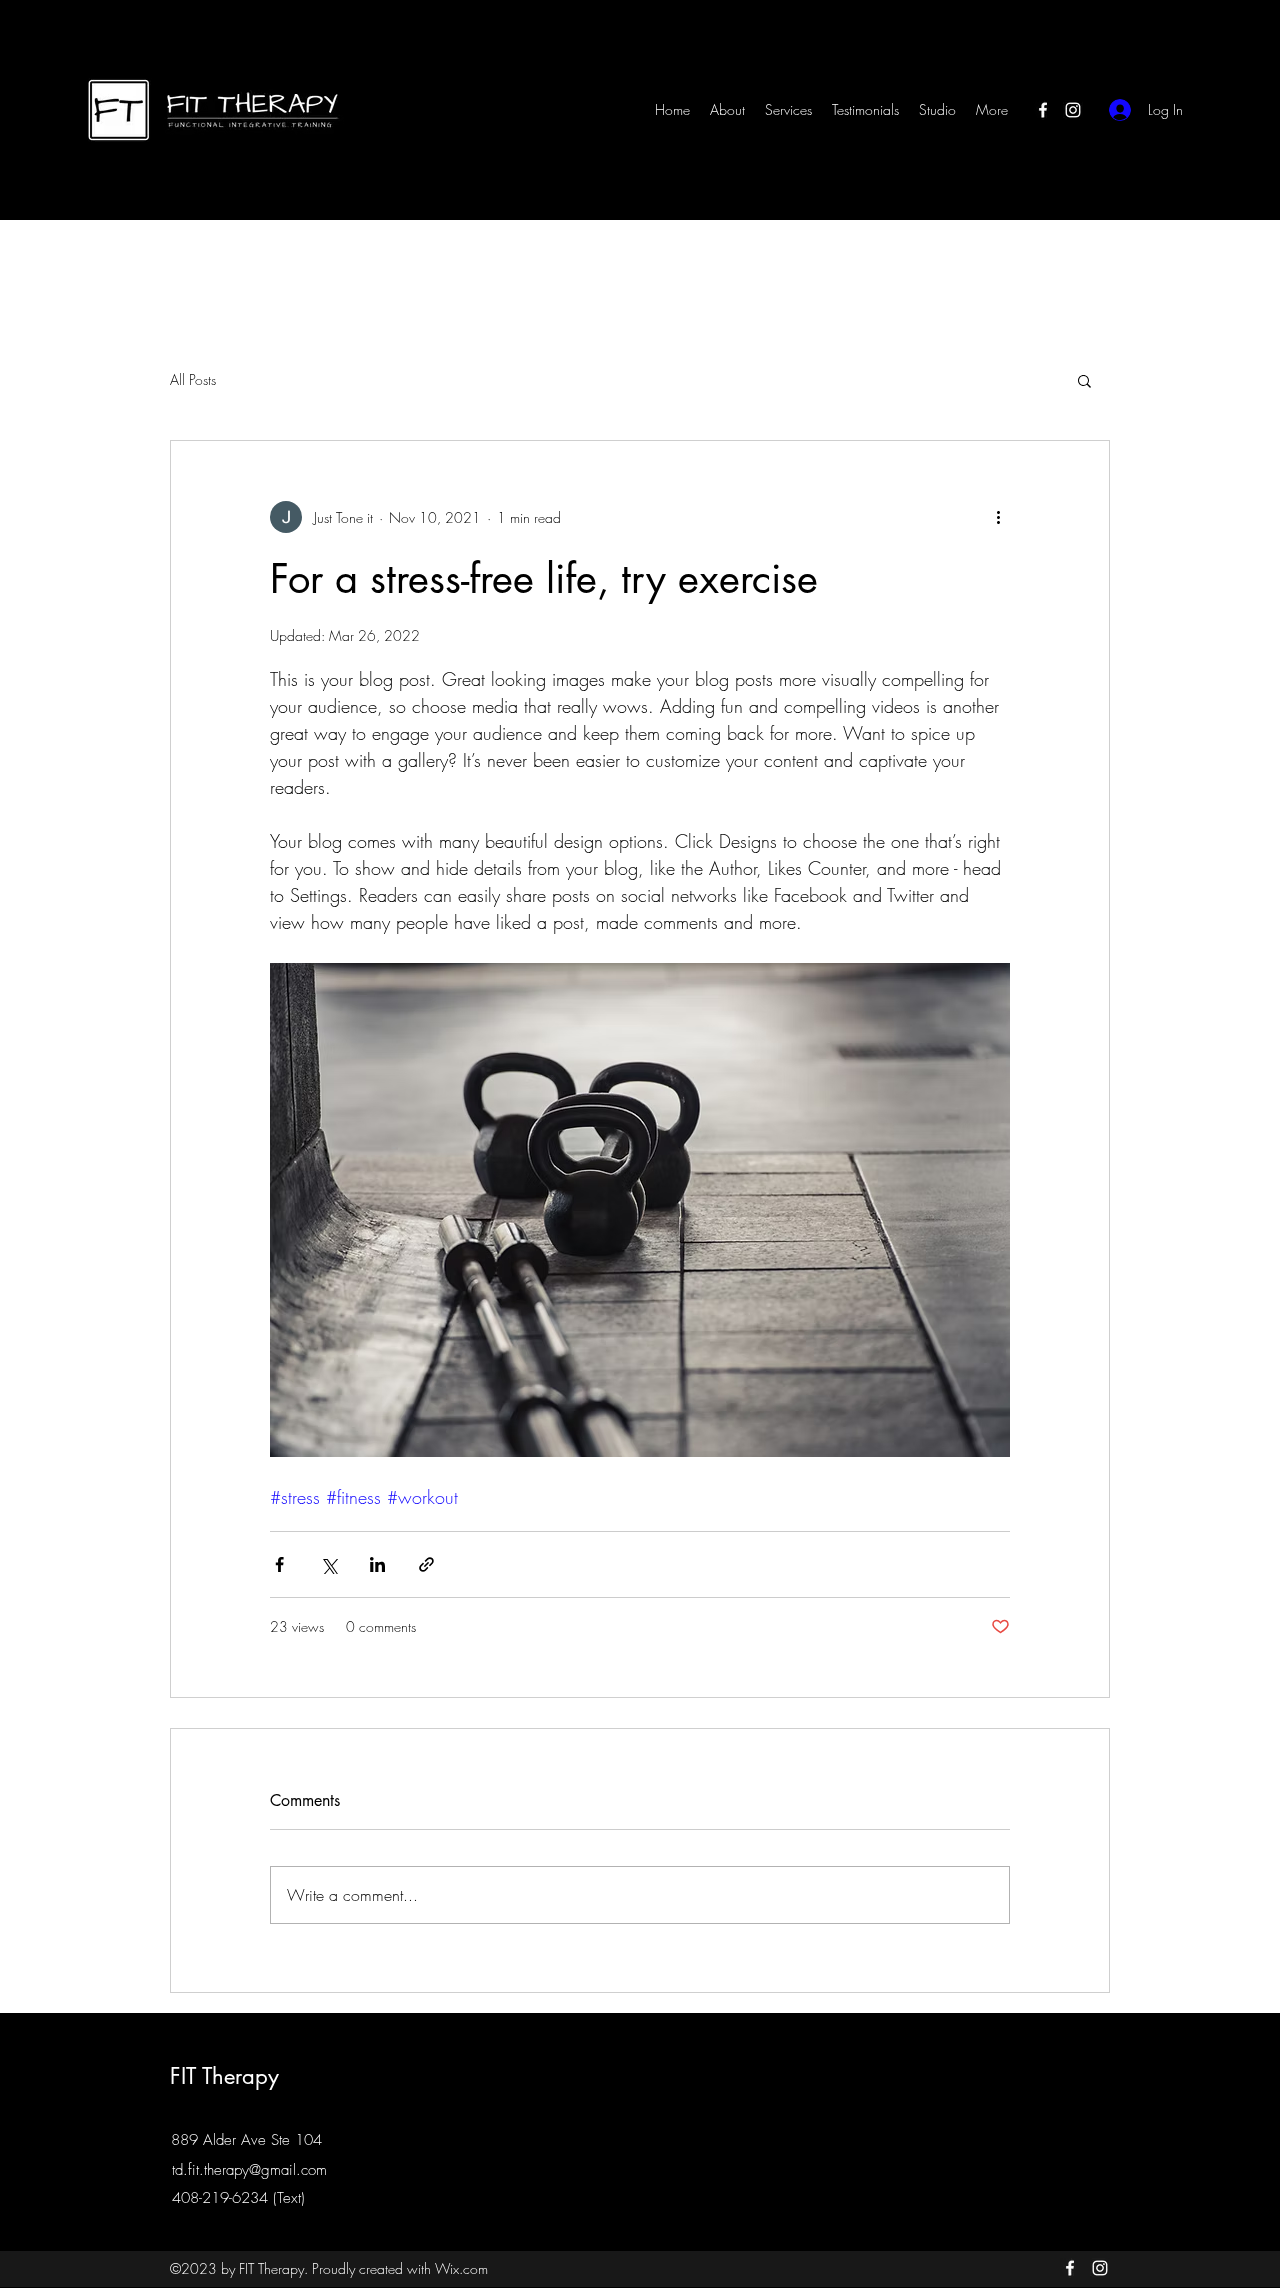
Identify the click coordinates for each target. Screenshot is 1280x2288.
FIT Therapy (224, 2076)
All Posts (193, 379)
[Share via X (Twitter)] (328, 1564)
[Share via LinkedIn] (377, 1564)
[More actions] (998, 517)
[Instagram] (1073, 110)
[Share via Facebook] (279, 1564)
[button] (1084, 380)
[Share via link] (426, 1564)
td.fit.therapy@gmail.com (249, 2170)
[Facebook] (1043, 110)
